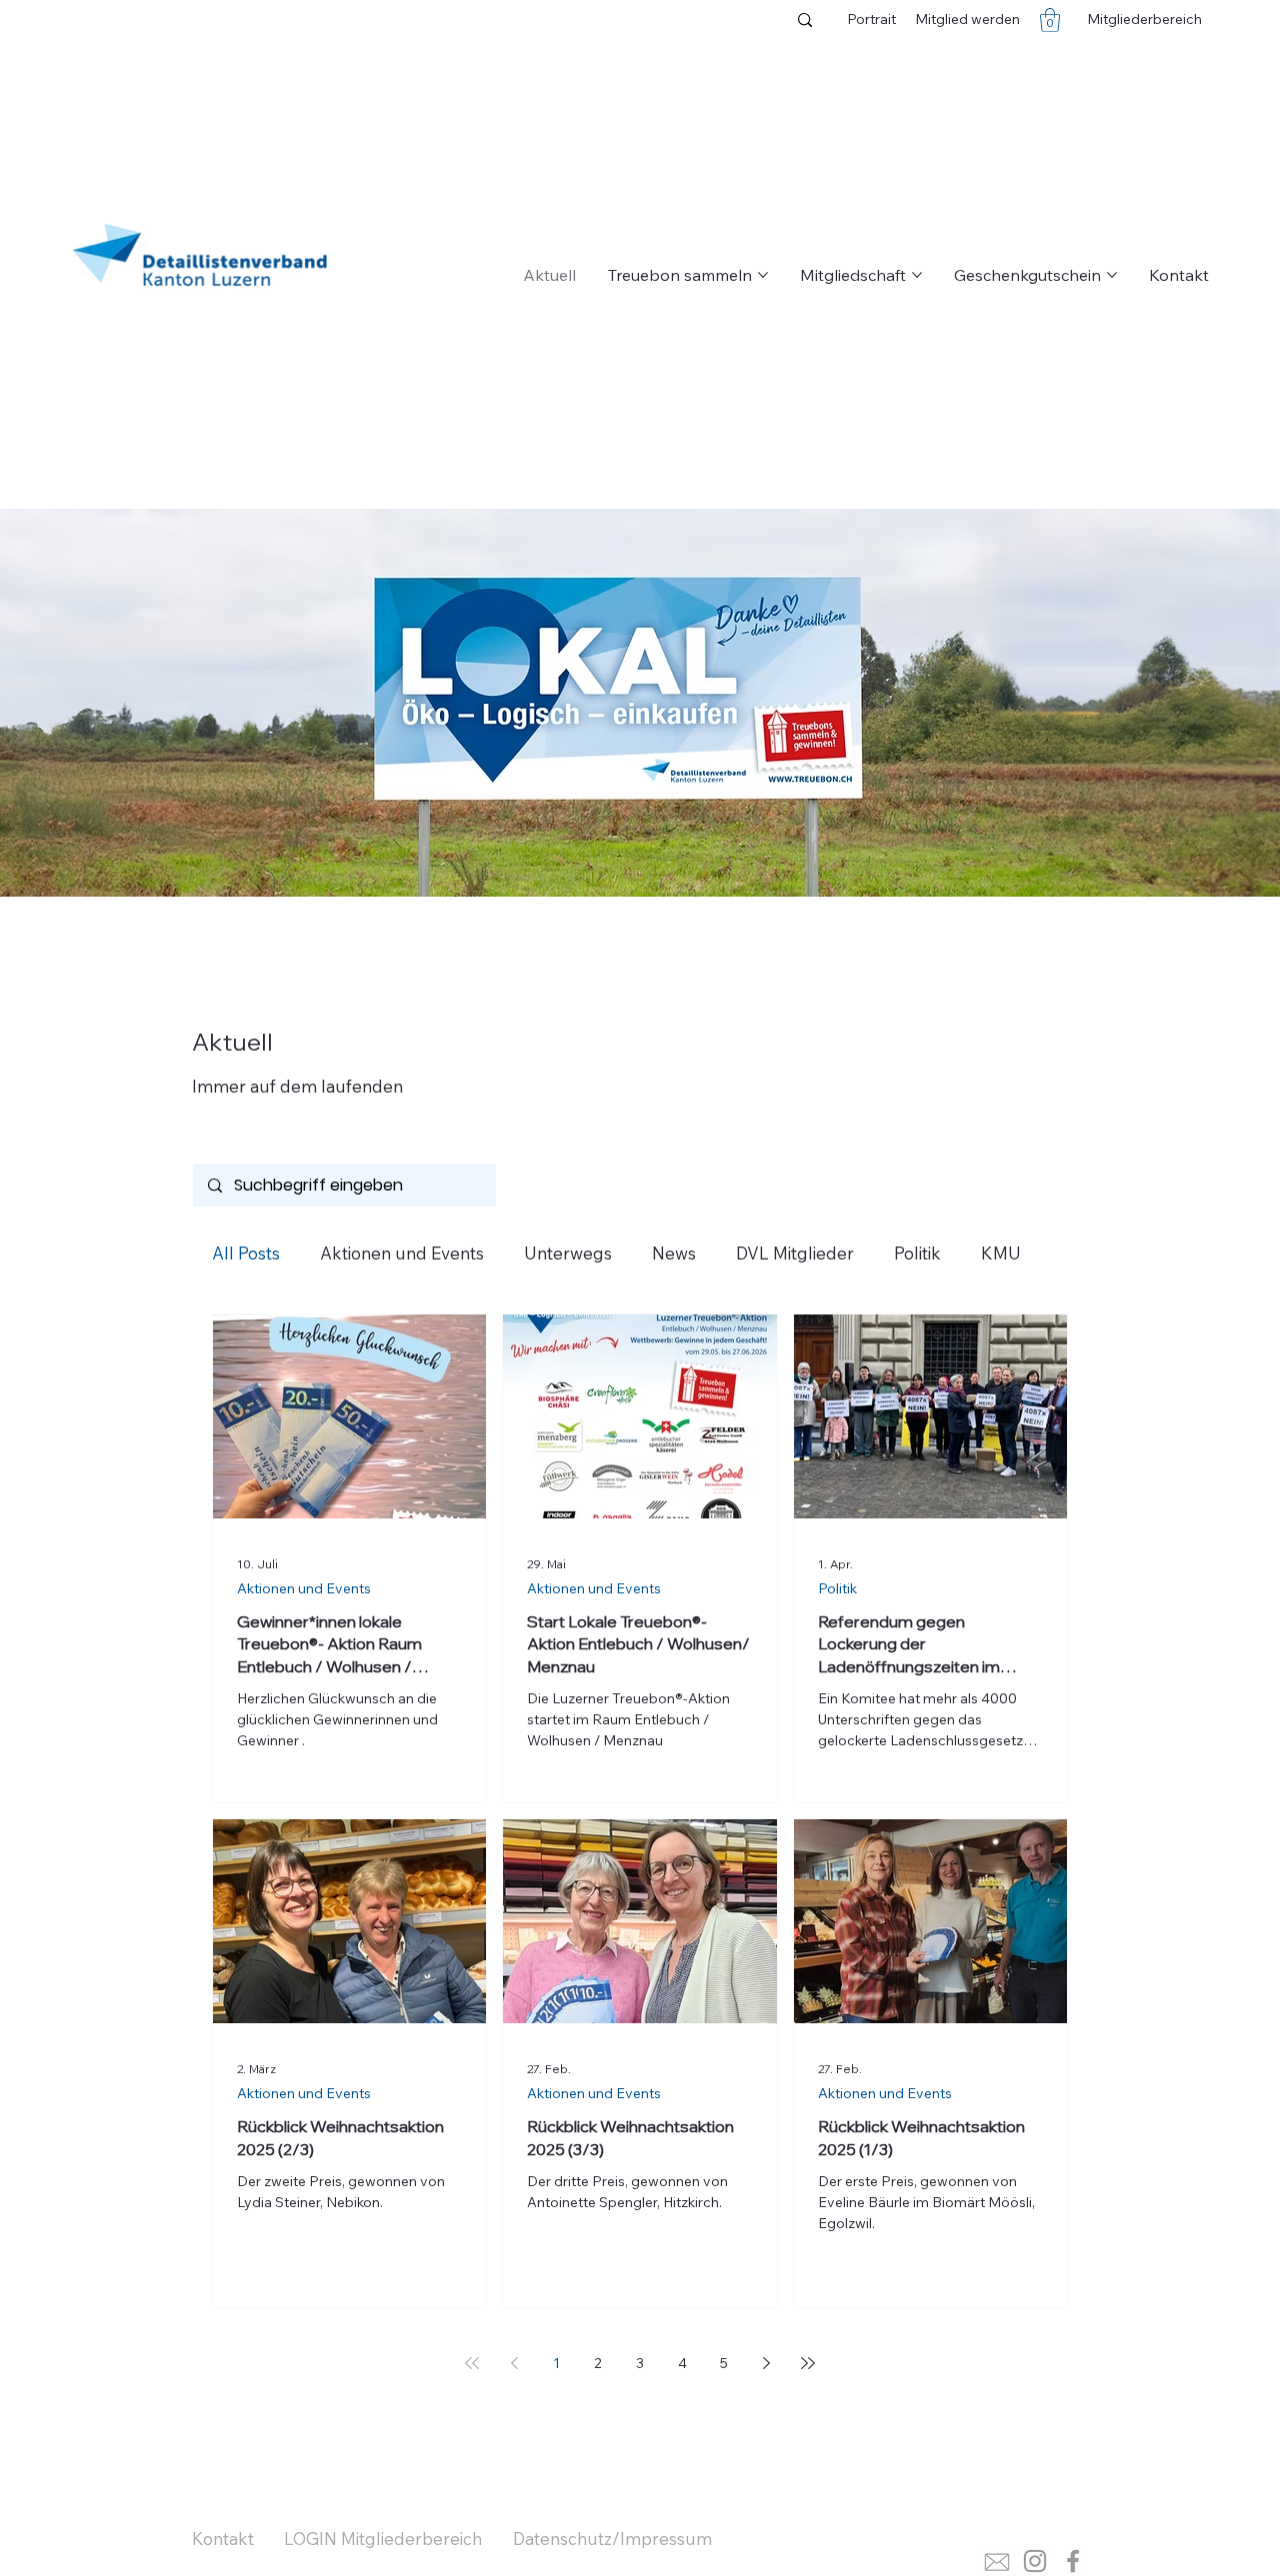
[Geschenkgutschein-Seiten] (1112, 275)
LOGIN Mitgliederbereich (383, 2539)
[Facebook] (1073, 2561)
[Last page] (808, 2363)
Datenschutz (562, 2539)
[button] (1050, 20)
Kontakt (223, 2539)
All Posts (246, 1253)
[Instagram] (1035, 2561)
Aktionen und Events (402, 1253)
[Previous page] (514, 2363)
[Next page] (766, 2363)
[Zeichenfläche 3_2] (997, 2561)
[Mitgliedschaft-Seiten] (917, 275)
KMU (1001, 1253)
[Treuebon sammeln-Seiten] (763, 275)
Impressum (666, 2539)
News (674, 1253)
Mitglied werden (967, 19)
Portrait (871, 19)
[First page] (472, 2363)
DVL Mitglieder (795, 1253)
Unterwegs (568, 1253)
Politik (917, 1253)
